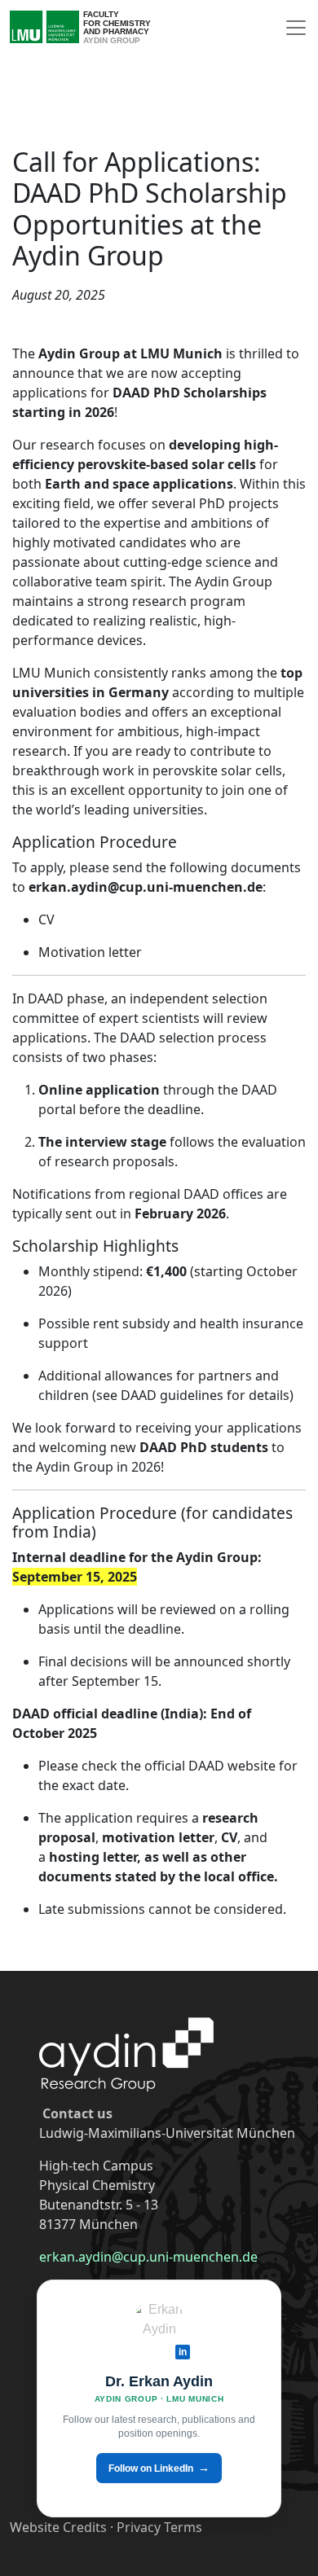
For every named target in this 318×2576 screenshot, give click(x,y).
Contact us (77, 2113)
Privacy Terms (159, 2527)
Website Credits (58, 2527)
